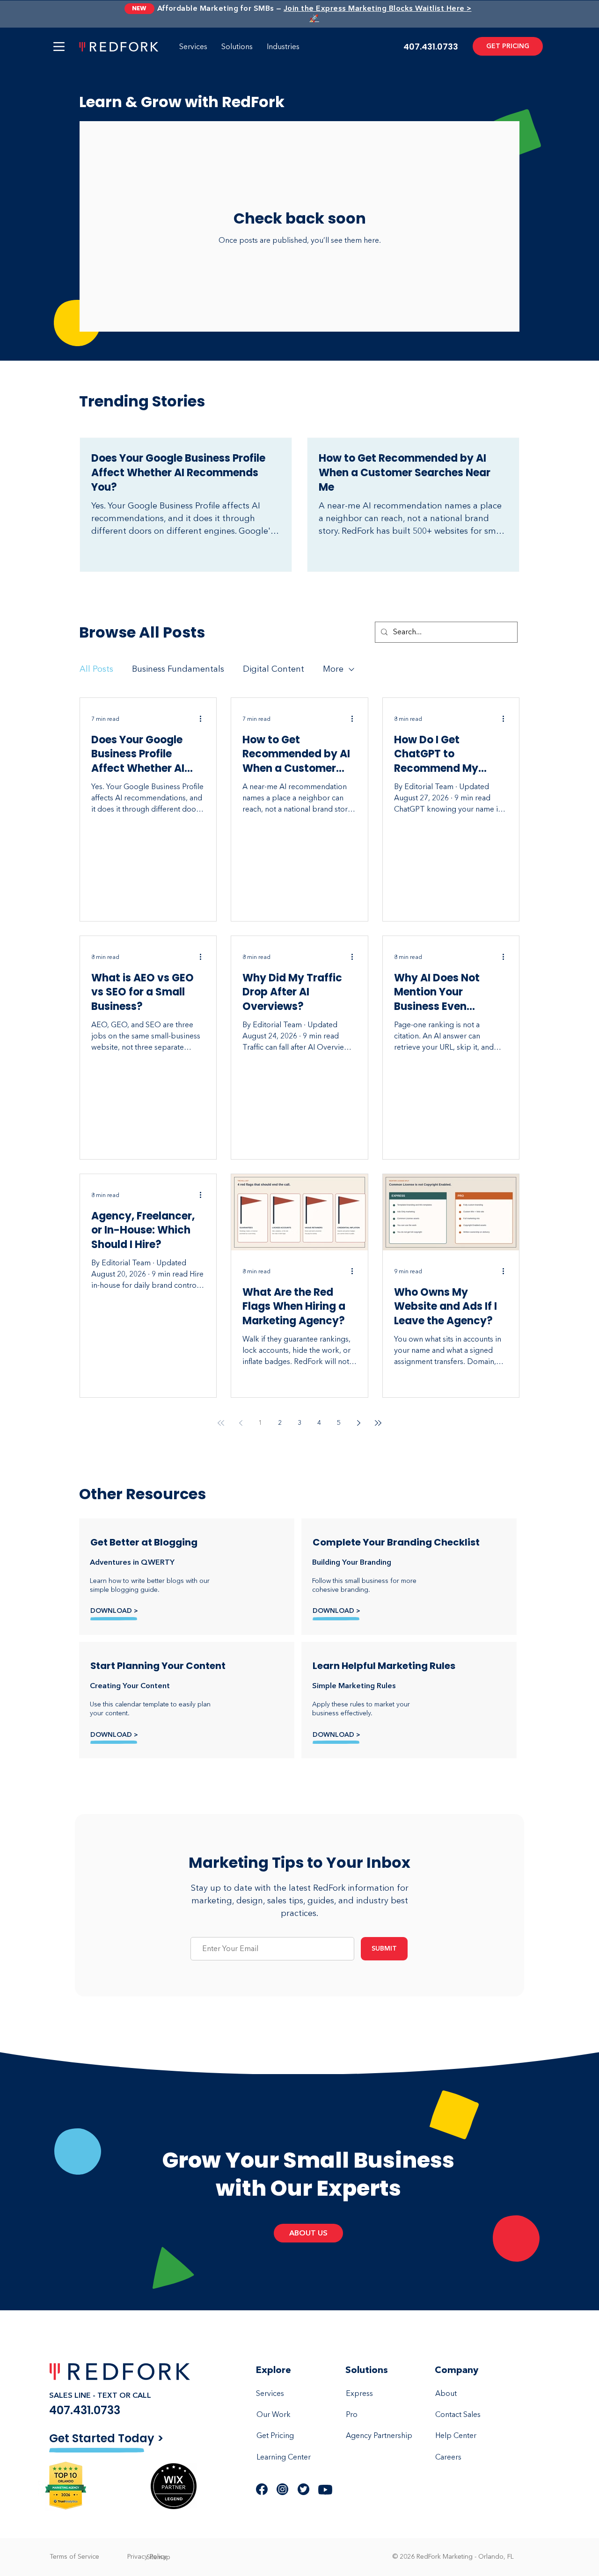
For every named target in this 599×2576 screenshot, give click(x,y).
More (333, 669)
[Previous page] (241, 1423)
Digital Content (274, 669)
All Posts (96, 669)
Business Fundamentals (178, 669)
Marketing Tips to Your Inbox (299, 1862)
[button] (59, 47)
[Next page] (358, 1423)
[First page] (221, 1423)
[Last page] (378, 1423)
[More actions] (204, 719)
